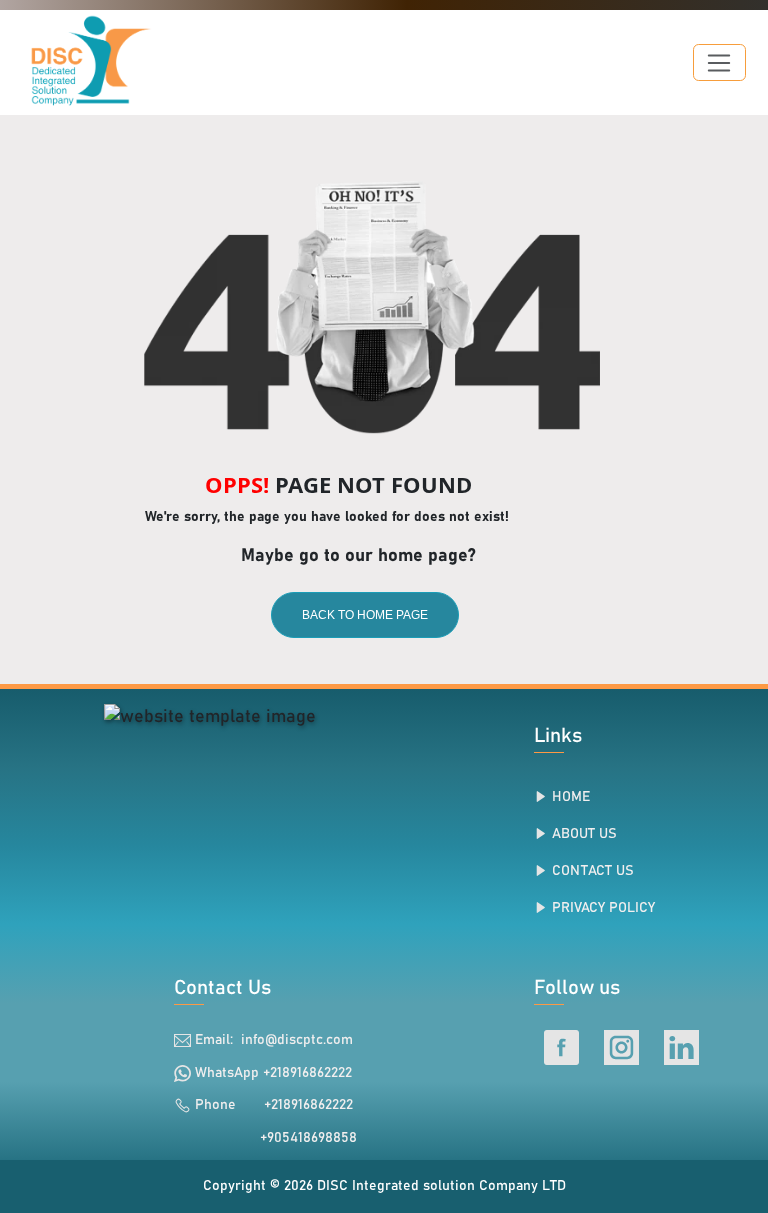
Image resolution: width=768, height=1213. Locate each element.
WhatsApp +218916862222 (273, 1073)
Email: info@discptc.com (274, 1040)
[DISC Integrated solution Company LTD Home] (76, 62)
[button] (719, 63)
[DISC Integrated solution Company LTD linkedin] (681, 1047)
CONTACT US (593, 871)
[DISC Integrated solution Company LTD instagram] (624, 1047)
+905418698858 (298, 1138)
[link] (210, 717)
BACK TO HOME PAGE (365, 615)
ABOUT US (584, 834)
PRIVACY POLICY (603, 908)
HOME (571, 797)
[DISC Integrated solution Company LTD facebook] (564, 1047)
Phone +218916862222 (274, 1105)
